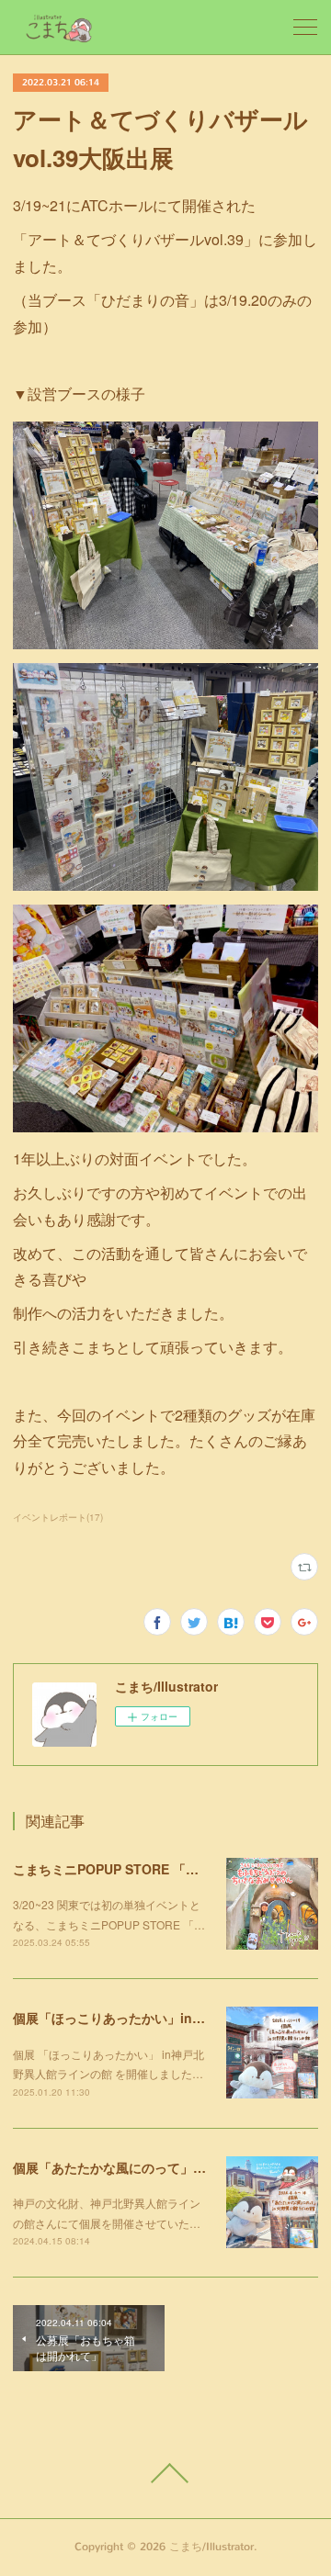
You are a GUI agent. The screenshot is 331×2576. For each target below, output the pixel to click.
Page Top (165, 2473)
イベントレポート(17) (58, 1517)
